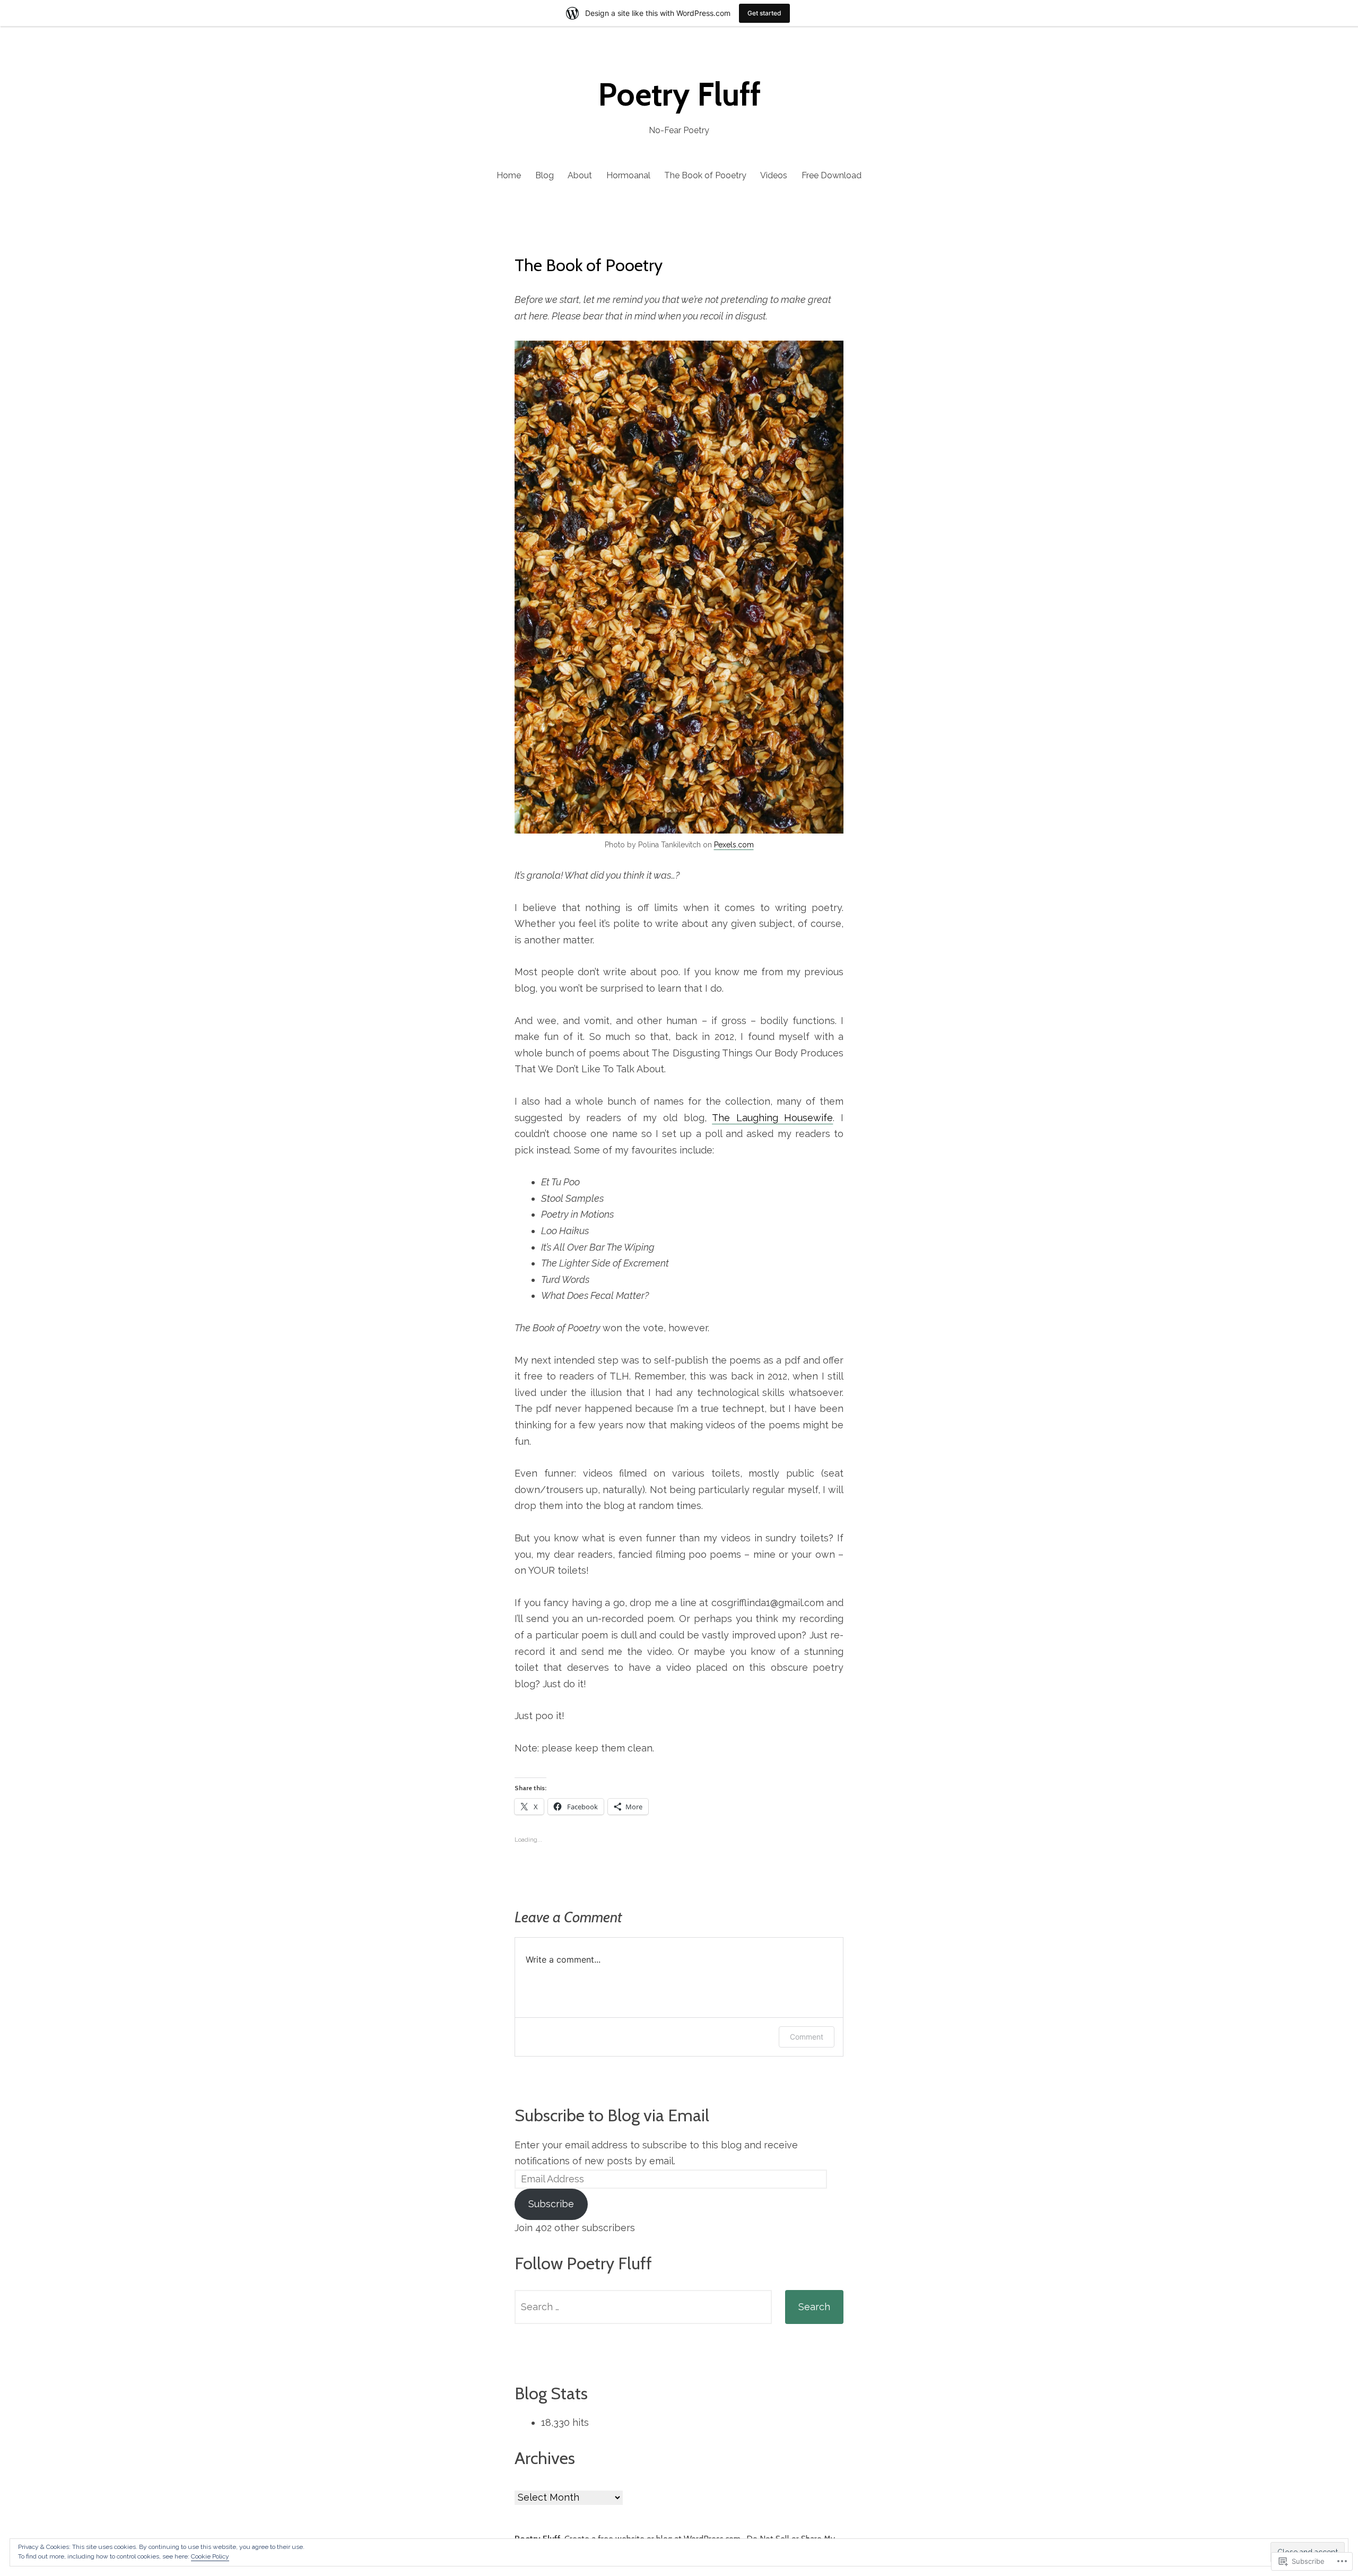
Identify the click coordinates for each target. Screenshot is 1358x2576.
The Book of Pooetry (705, 175)
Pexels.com (734, 845)
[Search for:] (643, 2307)
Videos (774, 175)
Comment (807, 2037)
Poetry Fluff (679, 94)
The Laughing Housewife (772, 1118)
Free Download (832, 175)
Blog (545, 175)
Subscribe (551, 2204)
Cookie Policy (210, 2556)
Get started (764, 13)
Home (509, 175)
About (580, 175)
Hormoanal (628, 175)
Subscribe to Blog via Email (612, 2115)
